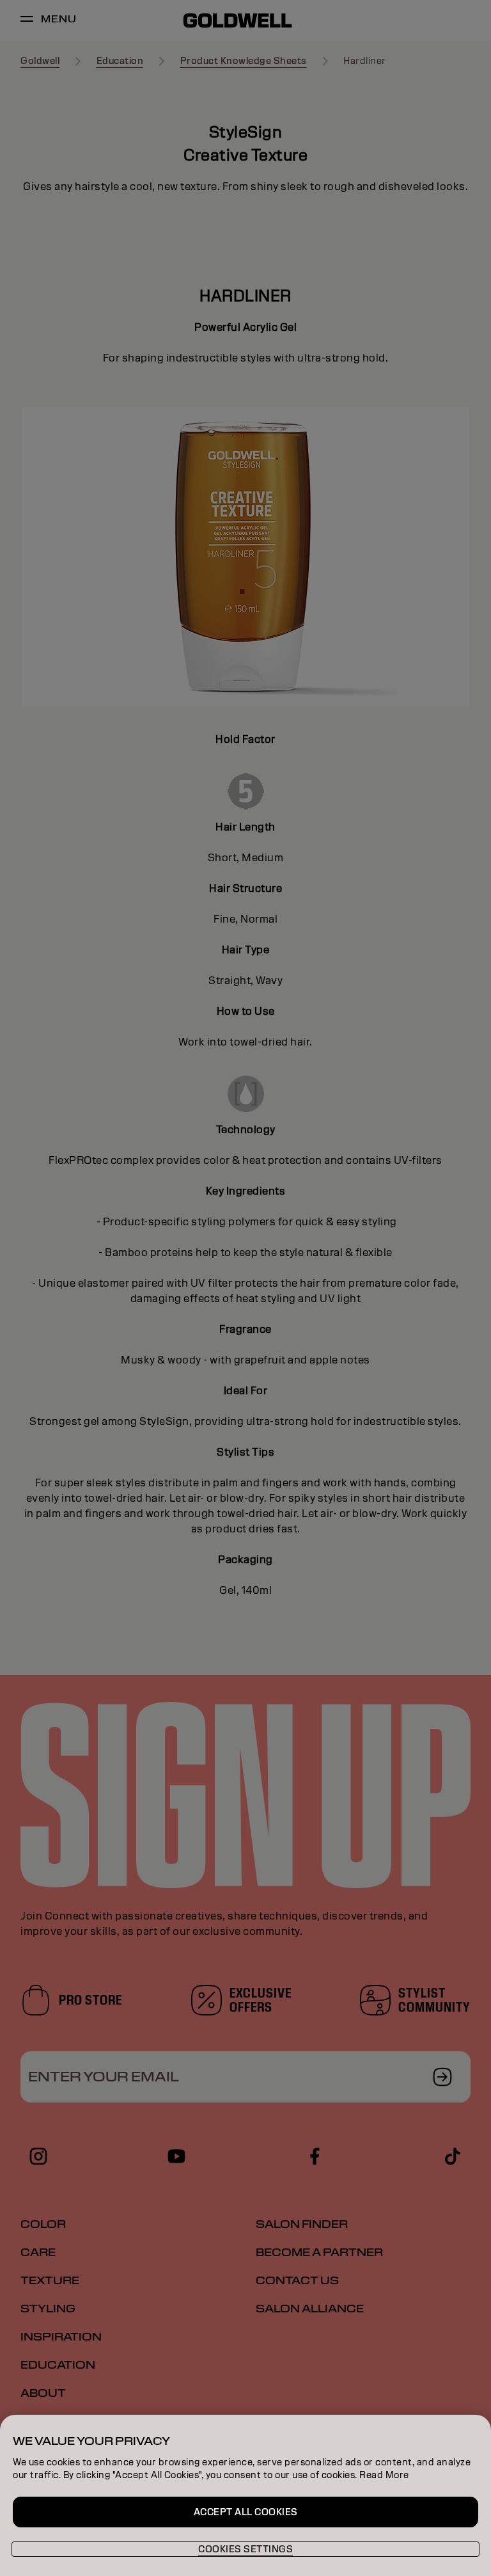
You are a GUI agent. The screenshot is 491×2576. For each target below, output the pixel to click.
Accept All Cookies (246, 2512)
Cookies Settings (245, 2549)
